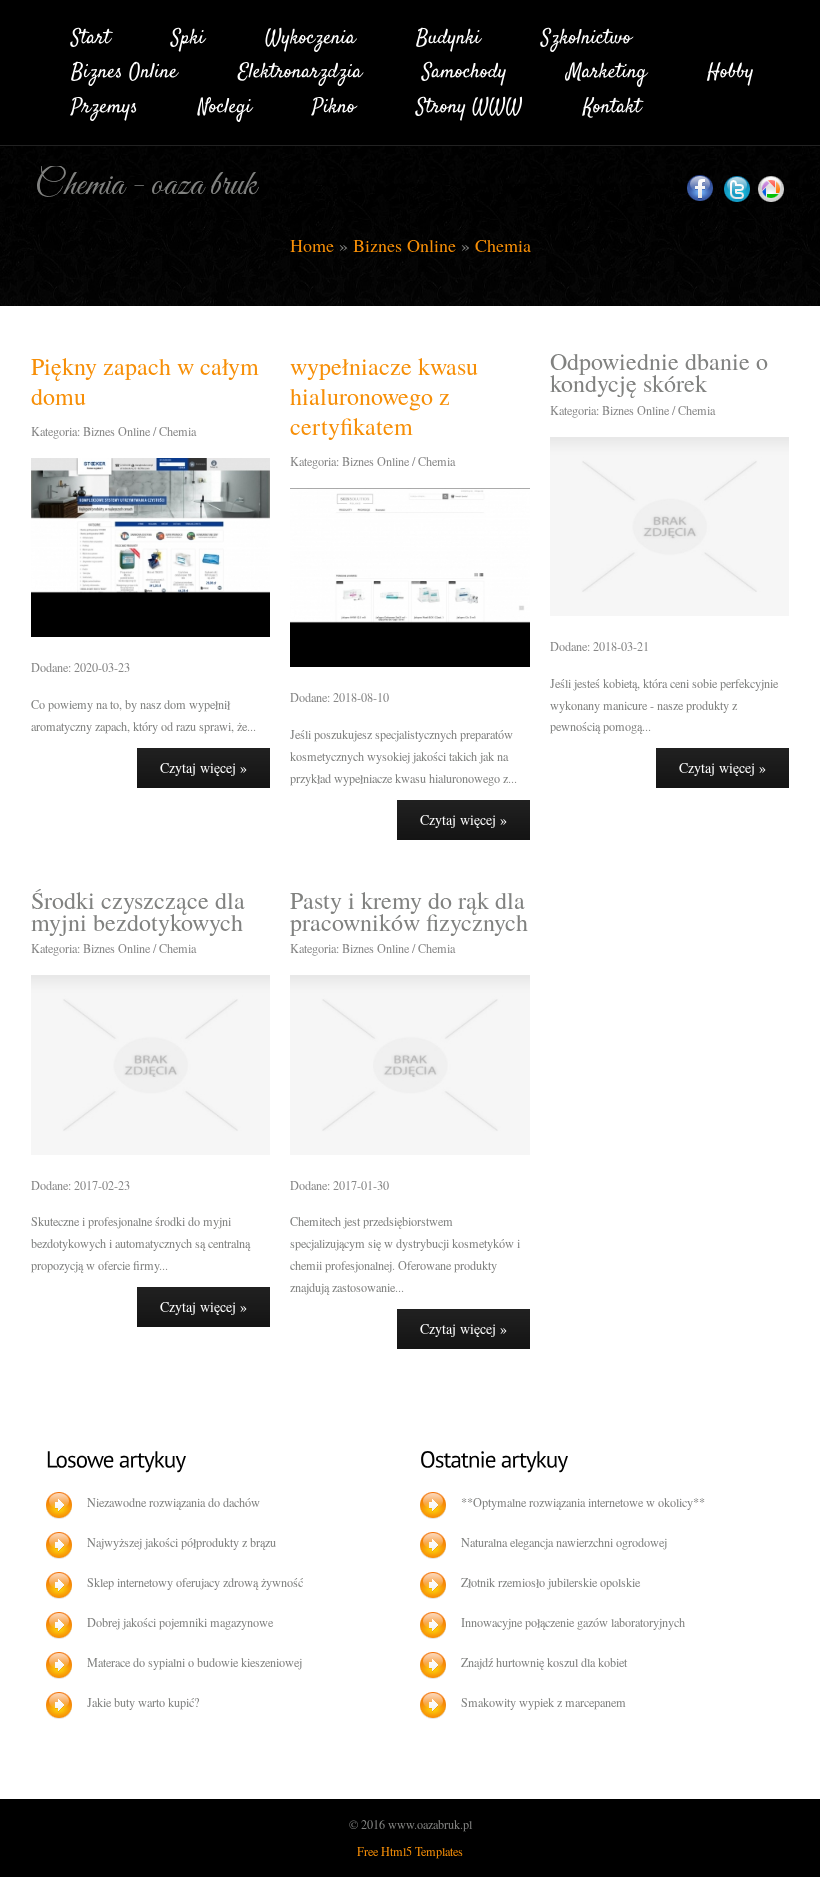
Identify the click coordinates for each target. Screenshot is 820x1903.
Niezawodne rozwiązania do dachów (173, 1502)
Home (312, 245)
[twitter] (737, 189)
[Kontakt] (612, 103)
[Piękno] (334, 103)
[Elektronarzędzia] (300, 69)
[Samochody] (464, 69)
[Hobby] (730, 69)
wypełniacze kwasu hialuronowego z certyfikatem (384, 396)
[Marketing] (607, 69)
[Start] (91, 34)
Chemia (503, 245)
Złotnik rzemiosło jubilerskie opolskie (550, 1582)
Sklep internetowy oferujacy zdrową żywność (195, 1582)
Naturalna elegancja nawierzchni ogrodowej (564, 1542)
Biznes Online (404, 245)
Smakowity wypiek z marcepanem (543, 1702)
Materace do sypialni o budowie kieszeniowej (194, 1662)
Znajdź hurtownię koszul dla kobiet (544, 1662)
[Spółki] (188, 34)
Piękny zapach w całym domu (145, 381)
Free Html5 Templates (410, 1851)
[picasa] (771, 189)
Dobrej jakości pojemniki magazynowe (180, 1622)
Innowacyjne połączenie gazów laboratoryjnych (573, 1622)
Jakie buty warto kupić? (143, 1702)
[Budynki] (448, 34)
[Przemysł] (104, 103)
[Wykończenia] (310, 34)
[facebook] (700, 188)
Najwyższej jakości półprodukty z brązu (181, 1542)
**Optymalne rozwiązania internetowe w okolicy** (583, 1502)
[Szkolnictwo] (586, 34)
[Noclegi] (225, 103)
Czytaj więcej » (203, 767)
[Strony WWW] (469, 103)
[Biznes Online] (124, 69)
